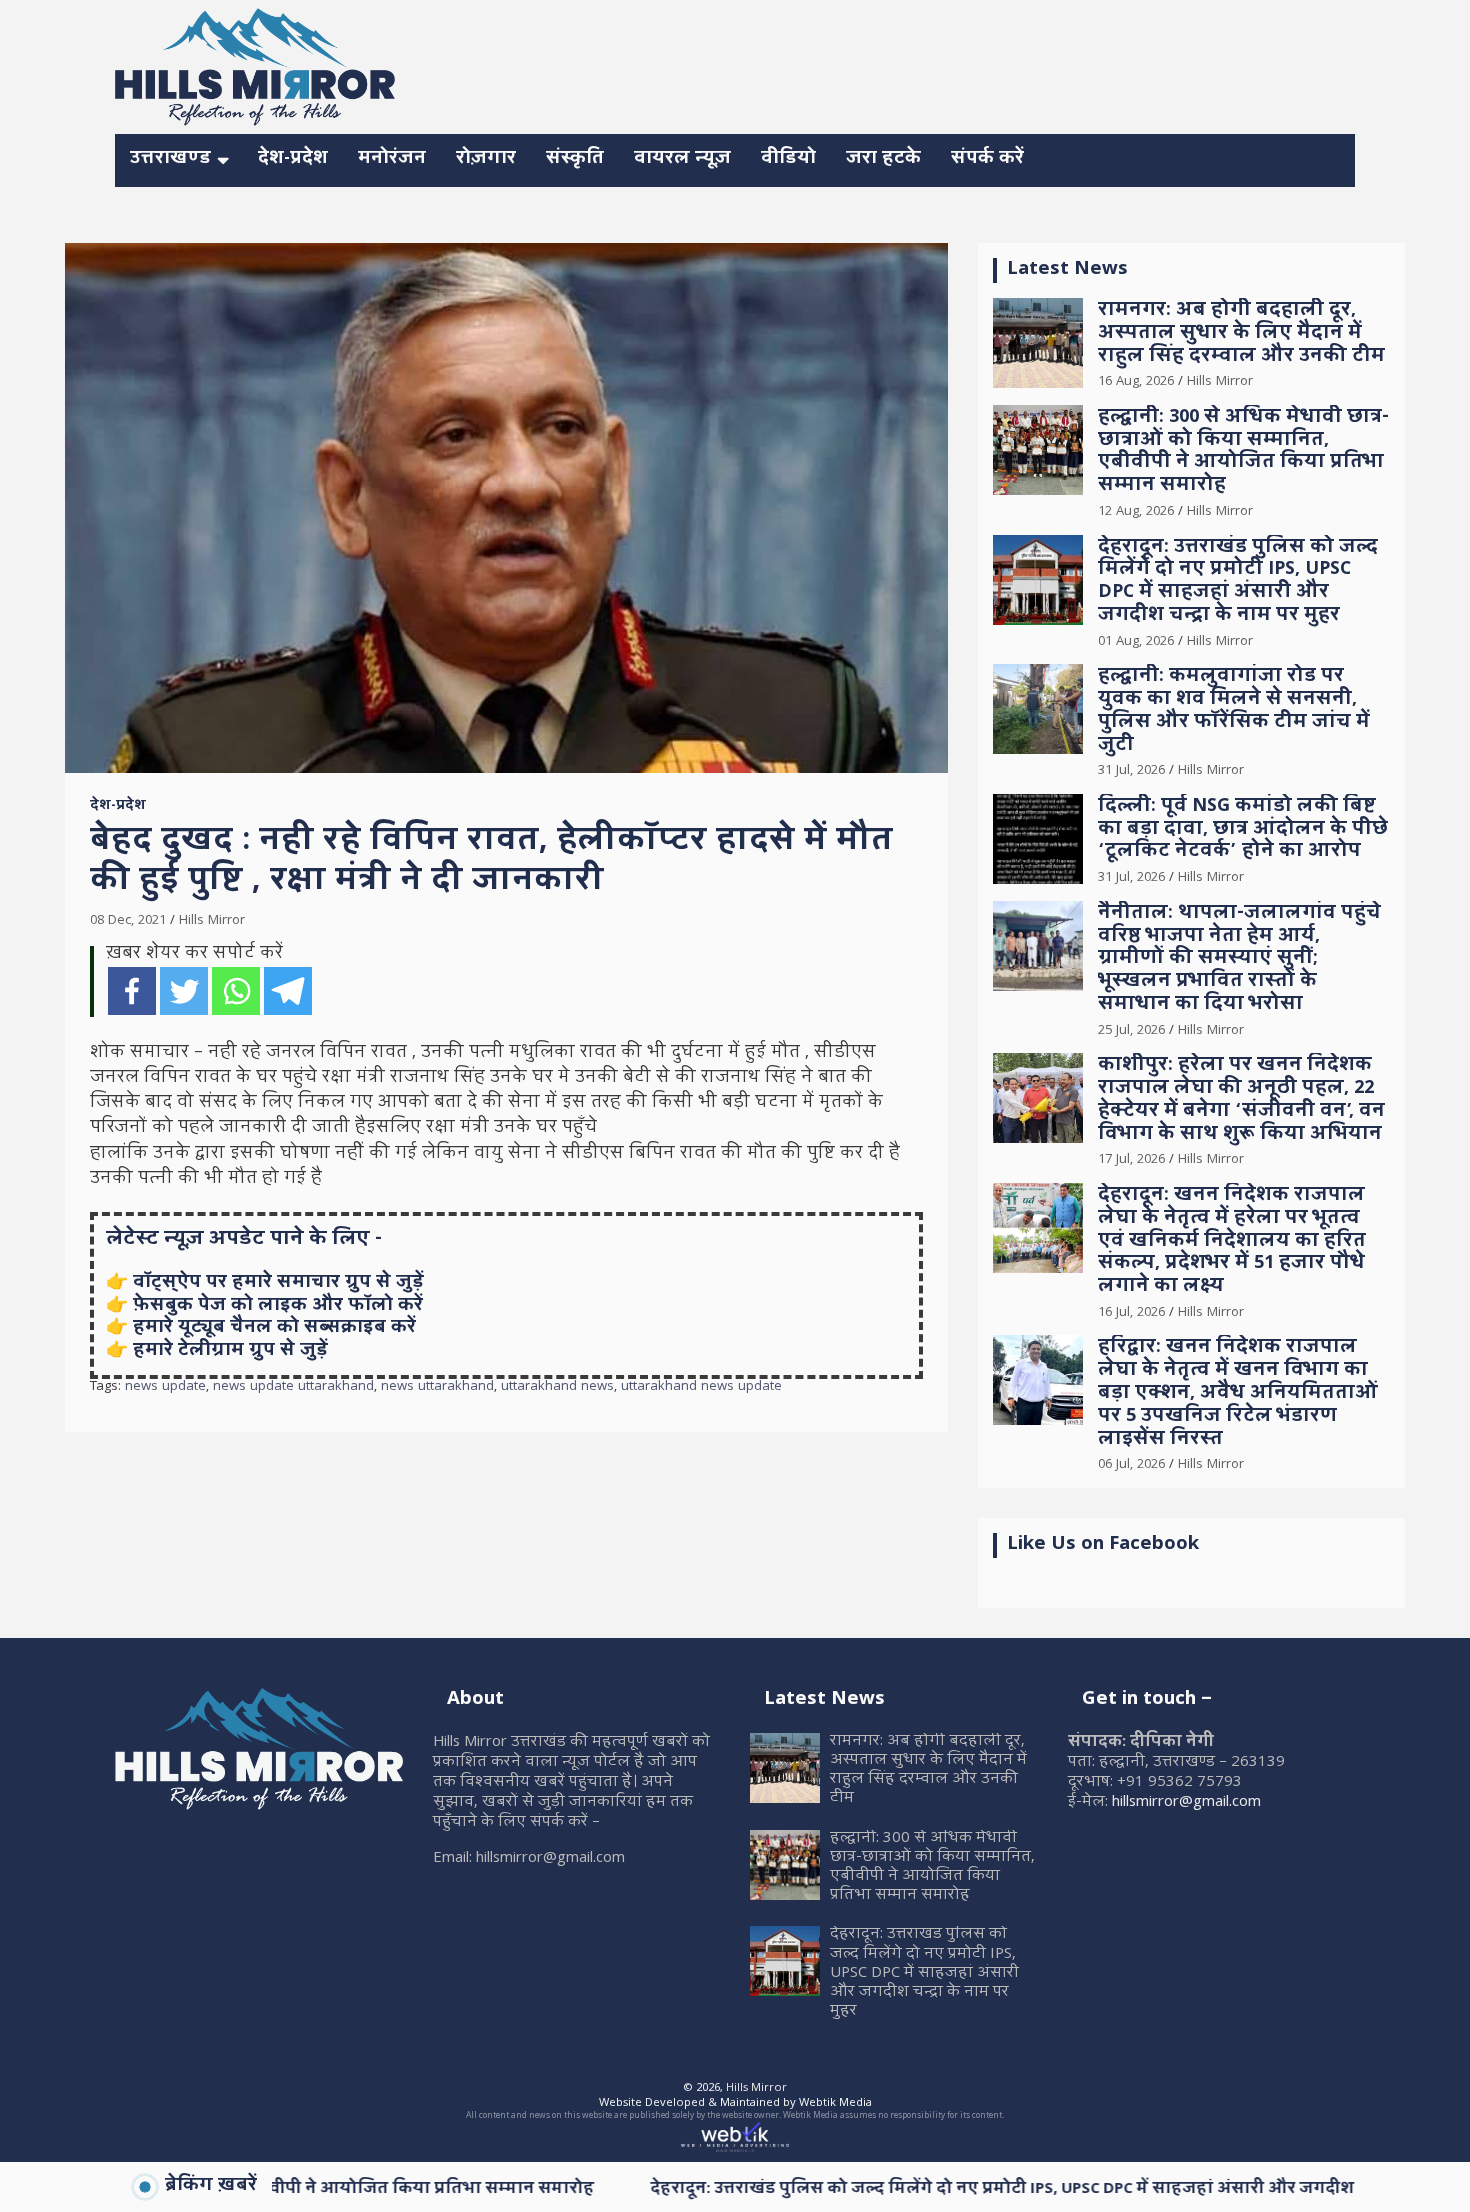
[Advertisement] (991, 64)
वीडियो (788, 159)
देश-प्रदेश (293, 159)
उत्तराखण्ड (170, 159)
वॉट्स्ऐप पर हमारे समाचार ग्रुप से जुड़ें (278, 1283)
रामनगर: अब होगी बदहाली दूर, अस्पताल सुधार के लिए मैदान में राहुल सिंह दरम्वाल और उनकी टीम (1241, 334)
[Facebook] (132, 991)
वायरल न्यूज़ (682, 159)
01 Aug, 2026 (1136, 642)
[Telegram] (288, 991)
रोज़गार (486, 159)
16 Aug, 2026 (1136, 382)
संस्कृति (575, 159)
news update (165, 1388)
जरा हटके (883, 159)
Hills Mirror (212, 921)
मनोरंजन (392, 159)
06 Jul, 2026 (1131, 1465)
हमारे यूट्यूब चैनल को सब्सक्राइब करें (274, 1328)
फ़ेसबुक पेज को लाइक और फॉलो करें (278, 1306)
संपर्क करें (987, 159)
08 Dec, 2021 (128, 921)
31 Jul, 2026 (1131, 771)
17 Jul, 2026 (1131, 1160)
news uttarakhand (437, 1388)
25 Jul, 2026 (1131, 1031)
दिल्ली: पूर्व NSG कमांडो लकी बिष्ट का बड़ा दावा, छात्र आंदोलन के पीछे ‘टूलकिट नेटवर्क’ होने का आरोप (1243, 830)
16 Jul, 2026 (1131, 1313)
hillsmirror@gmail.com (1186, 1803)
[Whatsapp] (236, 991)
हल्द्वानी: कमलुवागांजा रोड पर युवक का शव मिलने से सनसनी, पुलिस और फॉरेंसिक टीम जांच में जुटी (1234, 711)
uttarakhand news (557, 1388)
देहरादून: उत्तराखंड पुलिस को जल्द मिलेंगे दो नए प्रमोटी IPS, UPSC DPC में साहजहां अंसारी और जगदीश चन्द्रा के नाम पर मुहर (1238, 582)
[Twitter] (184, 991)
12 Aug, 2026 (1136, 512)
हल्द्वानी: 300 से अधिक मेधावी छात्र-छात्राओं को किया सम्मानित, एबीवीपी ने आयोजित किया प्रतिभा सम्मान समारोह (1243, 452)
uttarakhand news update (701, 1388)
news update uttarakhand (293, 1388)
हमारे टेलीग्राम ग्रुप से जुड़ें (230, 1351)
